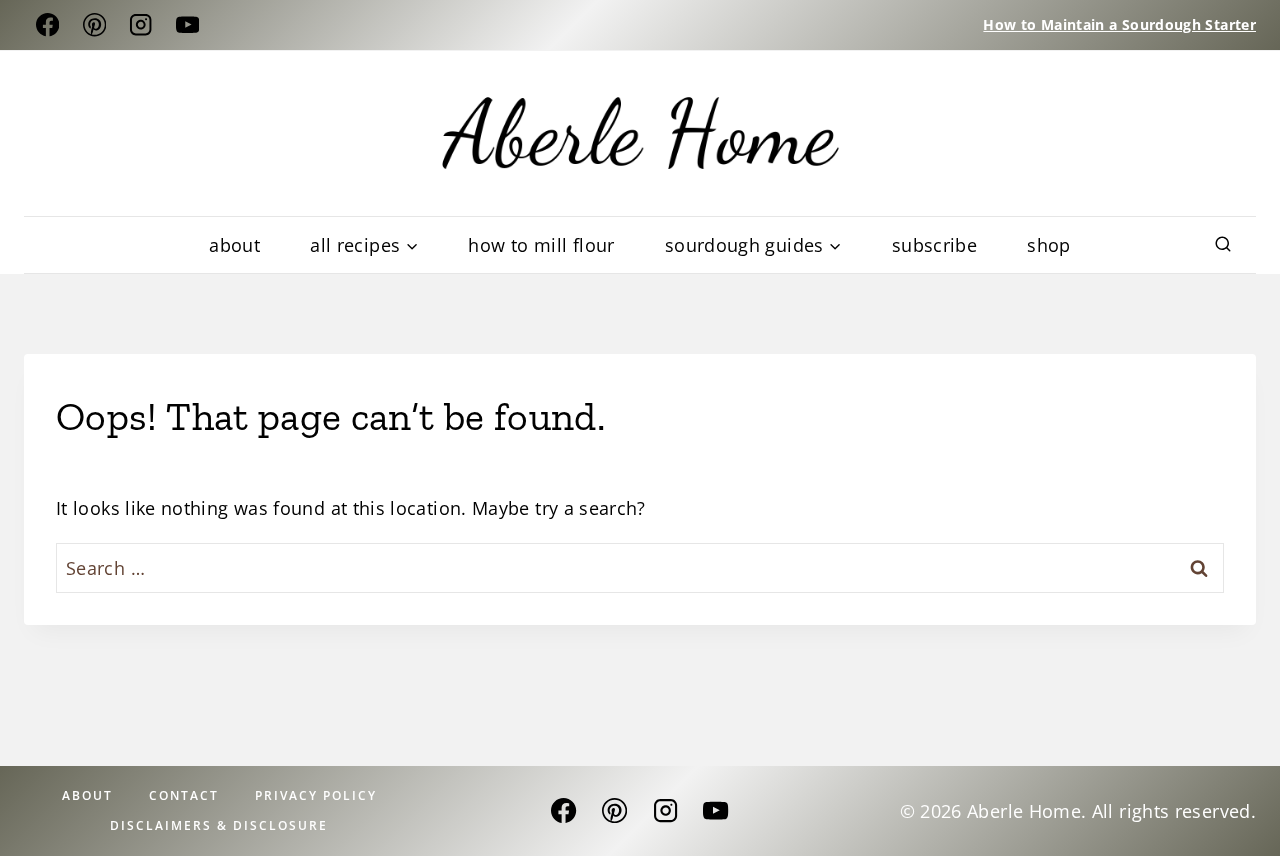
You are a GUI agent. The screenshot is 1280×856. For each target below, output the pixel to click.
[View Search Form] (1223, 245)
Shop (1048, 245)
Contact (184, 795)
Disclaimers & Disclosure (219, 825)
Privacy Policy (316, 795)
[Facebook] (47, 25)
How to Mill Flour (541, 245)
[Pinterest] (94, 25)
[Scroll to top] (1175, 804)
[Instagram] (141, 25)
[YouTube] (187, 25)
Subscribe (934, 245)
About (234, 245)
